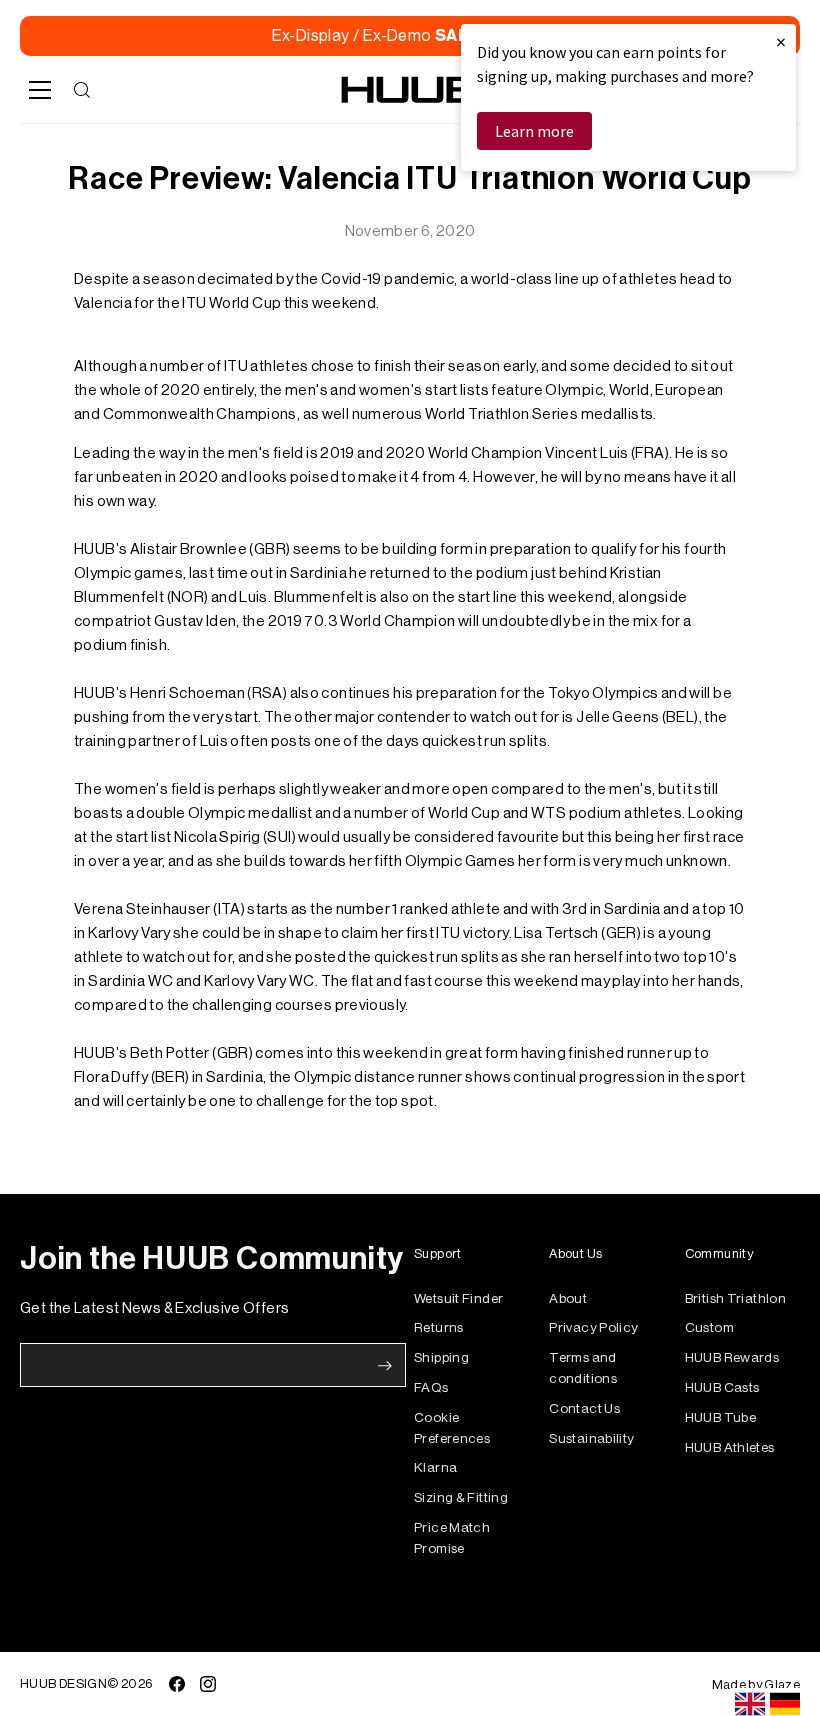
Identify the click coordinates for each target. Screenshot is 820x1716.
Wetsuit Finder (458, 1298)
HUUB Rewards (732, 1357)
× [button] (781, 41)
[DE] (785, 1704)
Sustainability (591, 1438)
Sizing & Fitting (461, 1497)
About (568, 1298)
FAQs (431, 1387)
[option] (785, 1704)
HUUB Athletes (730, 1447)
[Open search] (82, 90)
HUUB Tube (720, 1417)
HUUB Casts (722, 1387)
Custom (709, 1327)
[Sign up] (385, 1366)
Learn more (534, 131)
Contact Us (584, 1408)
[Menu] (40, 90)
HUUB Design (63, 1683)
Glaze (782, 1684)
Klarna (435, 1467)
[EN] (750, 1704)
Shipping (441, 1357)
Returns (439, 1327)
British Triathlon (735, 1298)
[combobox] (750, 1704)
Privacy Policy (593, 1327)
